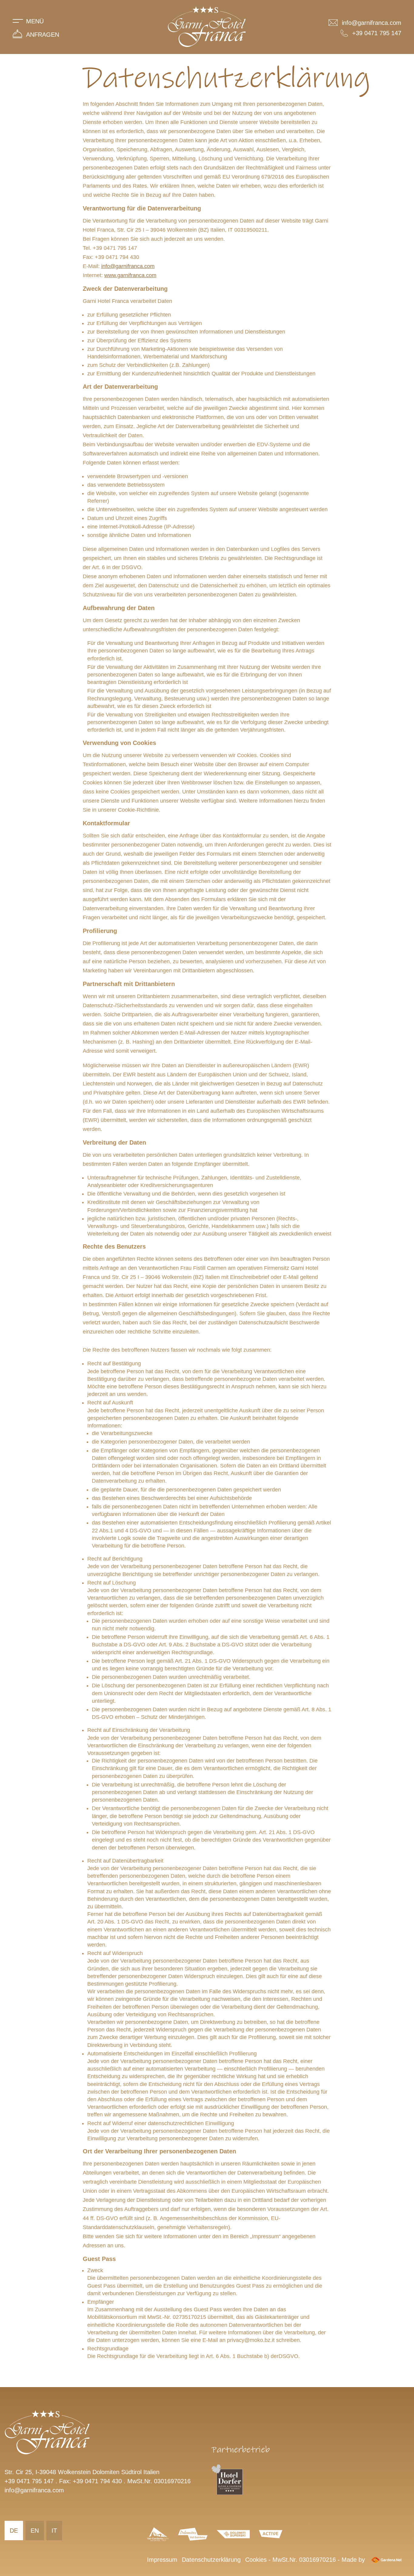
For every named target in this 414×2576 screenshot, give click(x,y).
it (54, 2531)
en (35, 2531)
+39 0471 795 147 (29, 2481)
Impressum (162, 2560)
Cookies (256, 2560)
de (14, 2531)
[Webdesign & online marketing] (386, 2560)
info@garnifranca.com (128, 266)
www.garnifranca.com (130, 275)
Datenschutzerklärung (211, 2560)
